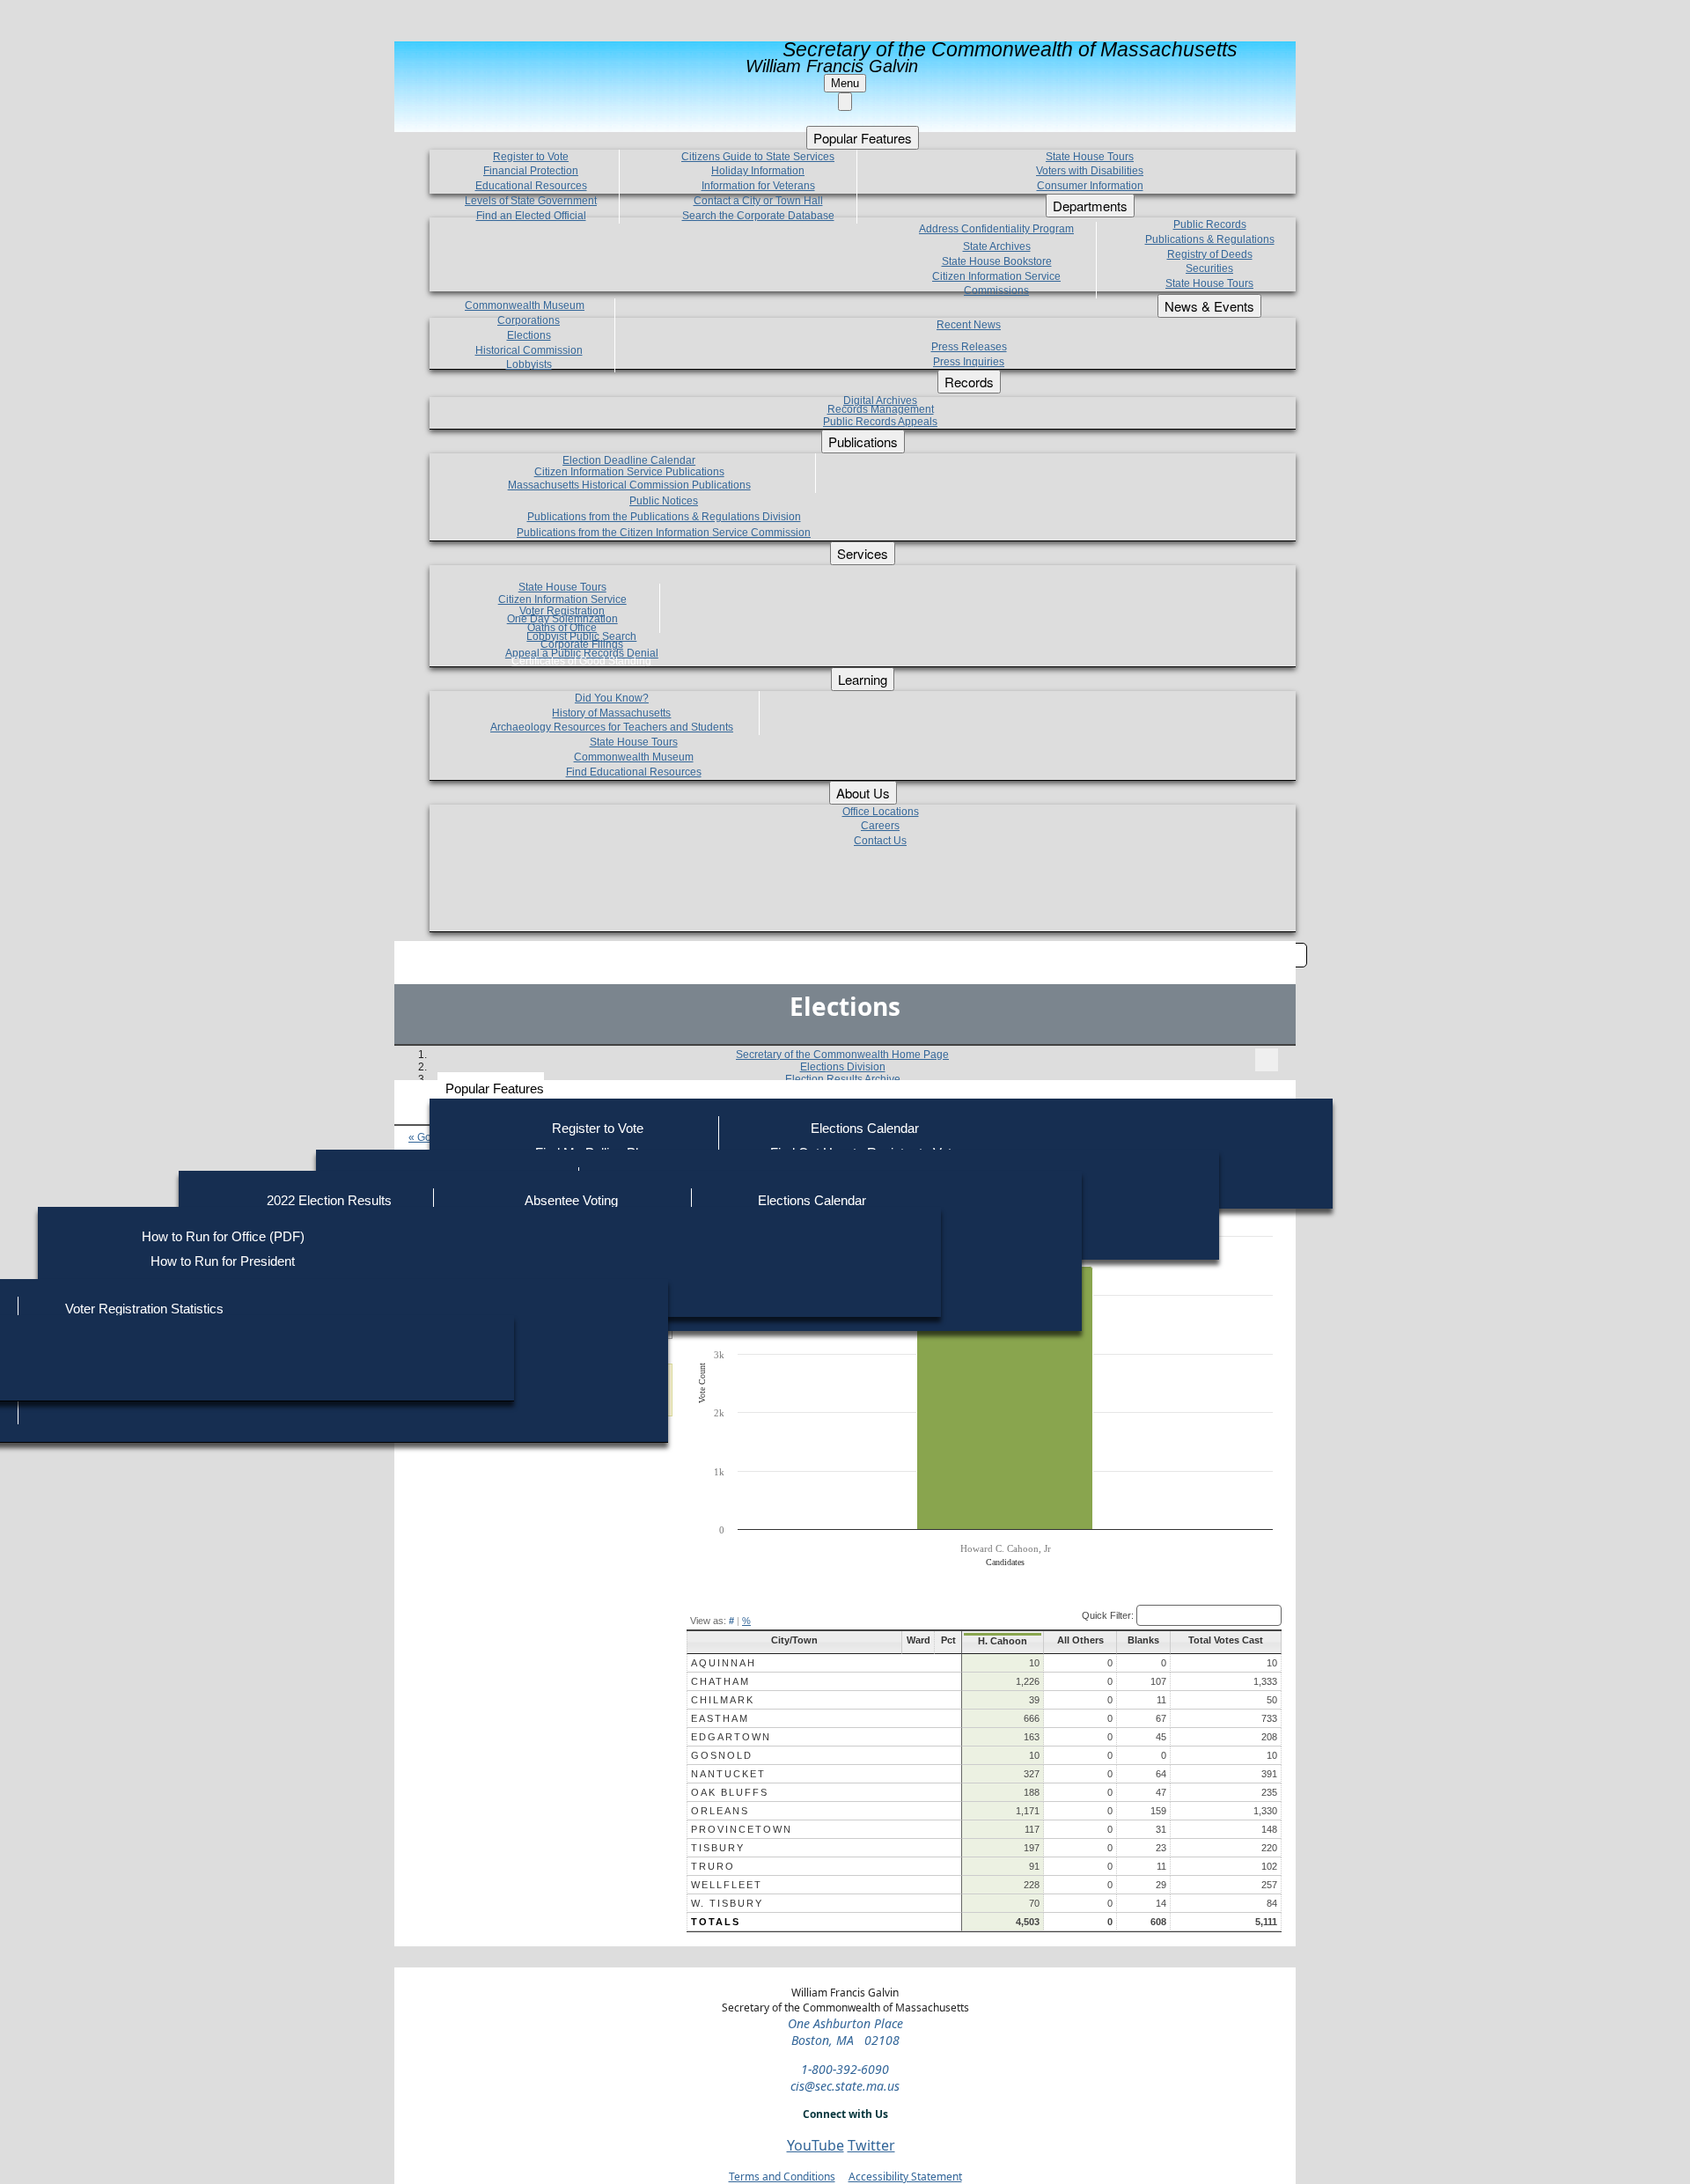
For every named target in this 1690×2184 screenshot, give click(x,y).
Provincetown (742, 1829)
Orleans (720, 1811)
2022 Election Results (329, 1200)
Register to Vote (598, 1128)
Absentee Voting (571, 1200)
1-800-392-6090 (845, 2069)
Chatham (720, 1681)
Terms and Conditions (782, 2177)
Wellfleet (727, 1885)
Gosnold (722, 1755)
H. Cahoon (1003, 1641)
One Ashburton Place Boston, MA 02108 (845, 2032)
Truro (713, 1866)
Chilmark (723, 1700)
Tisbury (718, 1848)
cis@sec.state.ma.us (845, 2086)
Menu (845, 83)
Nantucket (728, 1774)
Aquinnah (724, 1663)
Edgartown (731, 1737)
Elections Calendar (865, 1128)
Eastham (720, 1718)
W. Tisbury (727, 1903)
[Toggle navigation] (1267, 1060)
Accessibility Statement (905, 2177)
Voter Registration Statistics (144, 1309)
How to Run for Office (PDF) (223, 1236)
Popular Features (495, 1088)
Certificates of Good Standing (581, 661)
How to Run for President (223, 1261)
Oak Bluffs (730, 1792)
